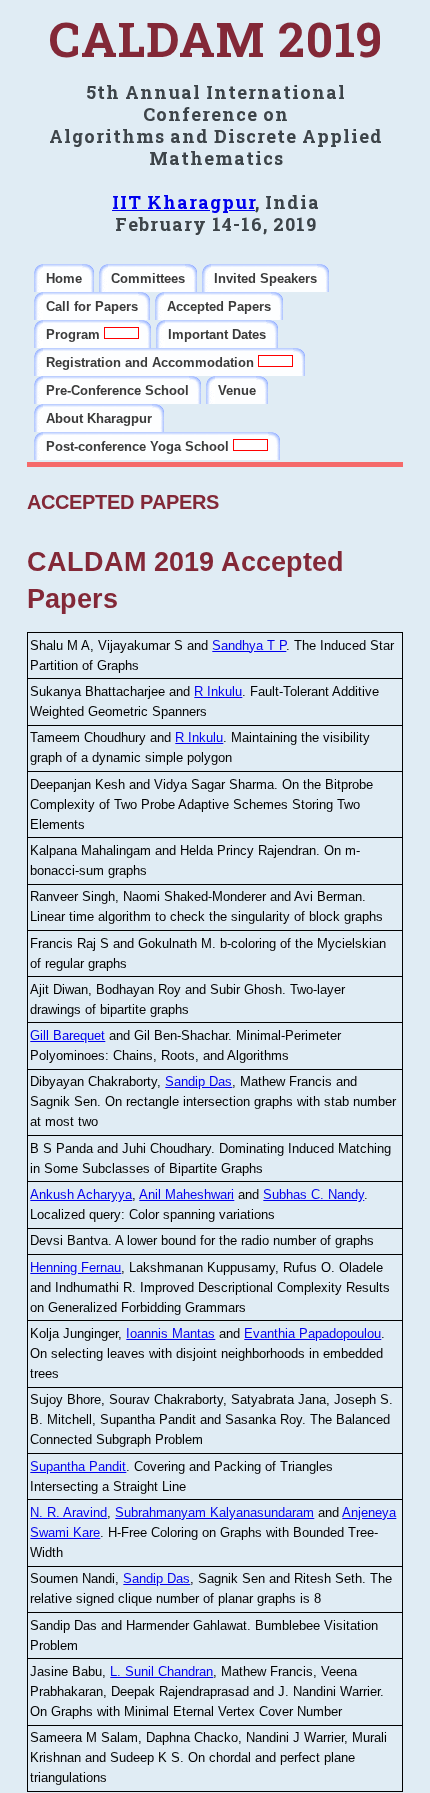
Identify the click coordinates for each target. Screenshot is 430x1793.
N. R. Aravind (68, 1512)
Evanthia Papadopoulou (312, 1333)
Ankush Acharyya (81, 1194)
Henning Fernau (75, 1267)
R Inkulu (218, 691)
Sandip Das (198, 1081)
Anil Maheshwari (186, 1194)
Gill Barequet (67, 1035)
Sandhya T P (249, 645)
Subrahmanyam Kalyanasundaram (214, 1512)
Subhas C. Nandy (313, 1194)
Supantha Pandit (78, 1466)
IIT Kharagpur (183, 202)
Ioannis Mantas (170, 1333)
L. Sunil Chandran (161, 1671)
